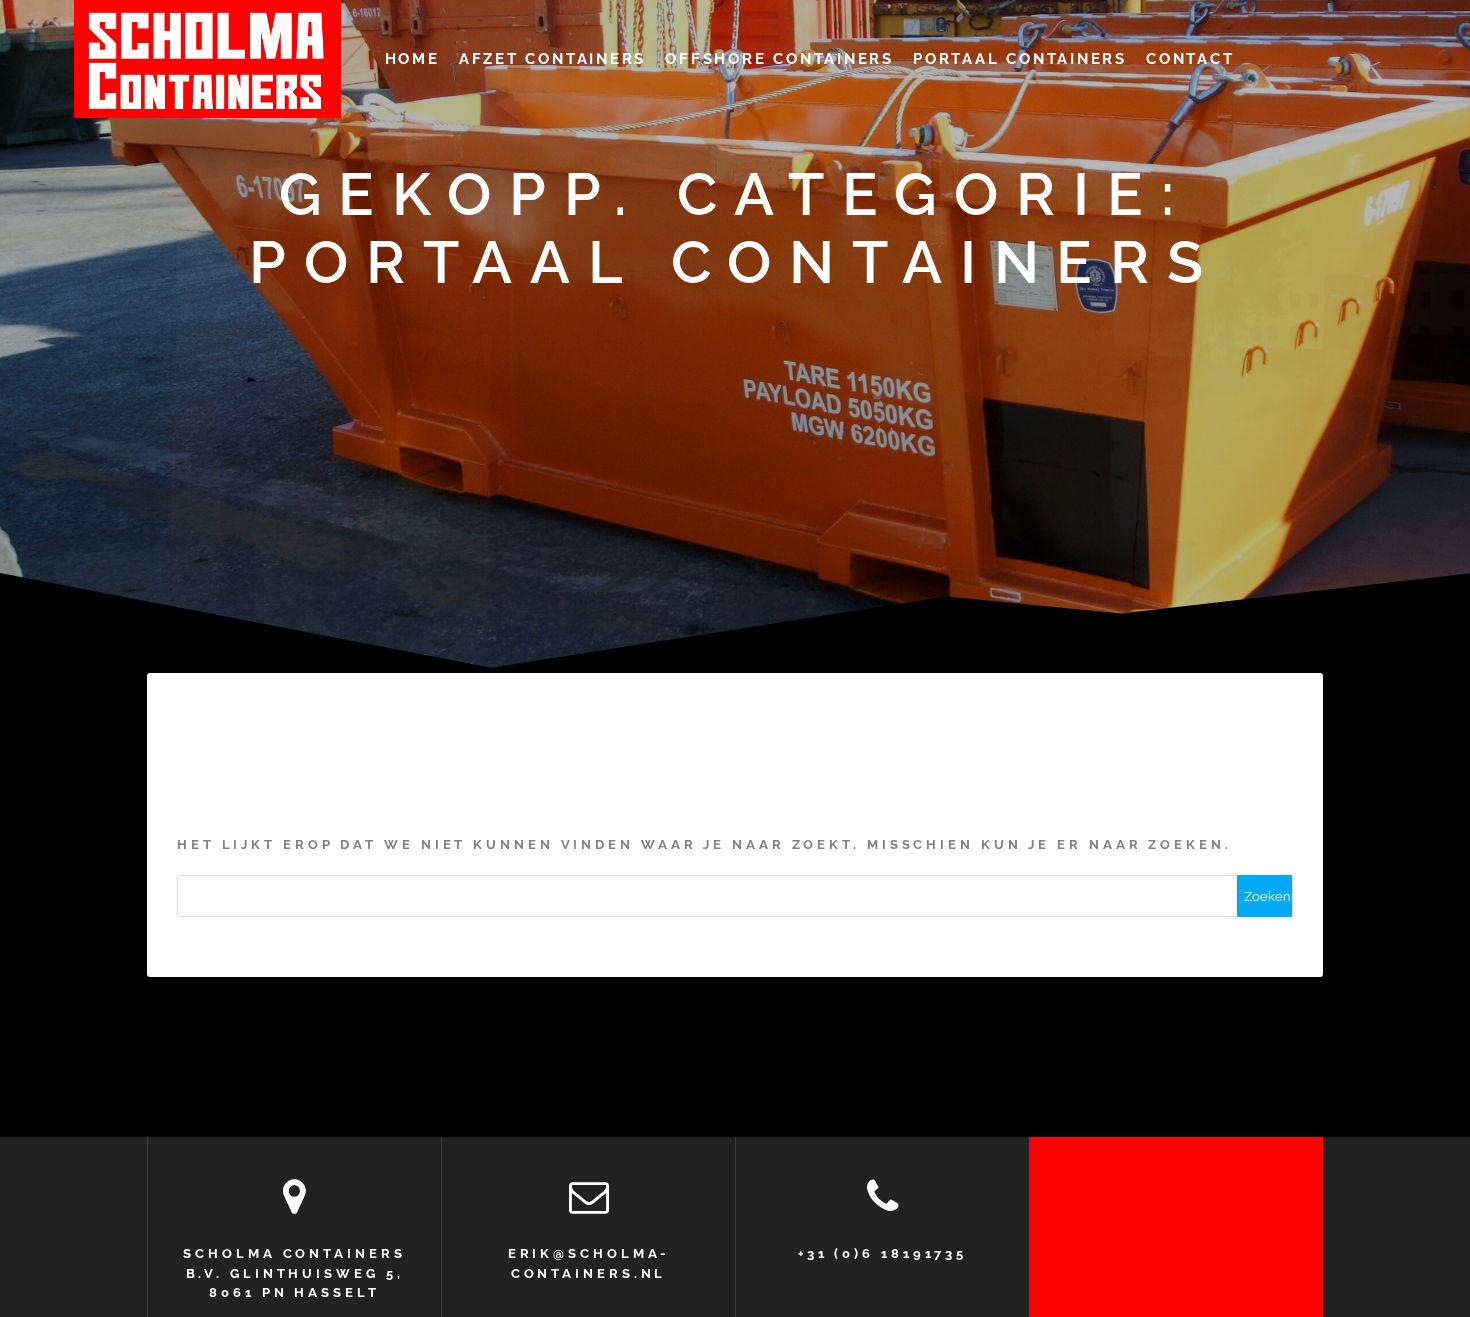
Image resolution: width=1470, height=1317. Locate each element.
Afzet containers (552, 58)
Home (412, 58)
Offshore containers (779, 58)
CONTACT (1190, 58)
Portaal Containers (1020, 58)
